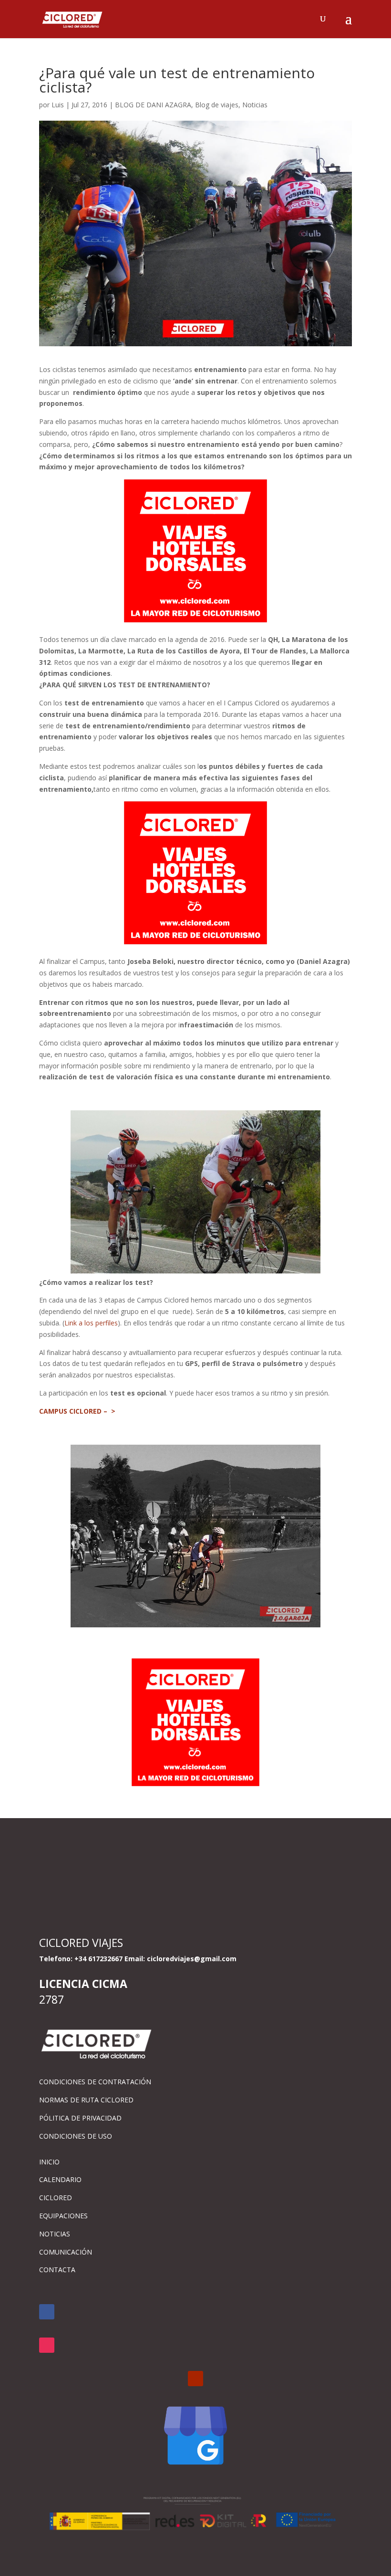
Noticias (255, 105)
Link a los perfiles (91, 1323)
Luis (58, 105)
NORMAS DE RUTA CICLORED (86, 2100)
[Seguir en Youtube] (195, 2379)
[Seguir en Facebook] (47, 2312)
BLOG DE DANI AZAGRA (153, 105)
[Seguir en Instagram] (47, 2345)
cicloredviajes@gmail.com (192, 1959)
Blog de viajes (217, 105)
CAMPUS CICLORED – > (77, 1411)
